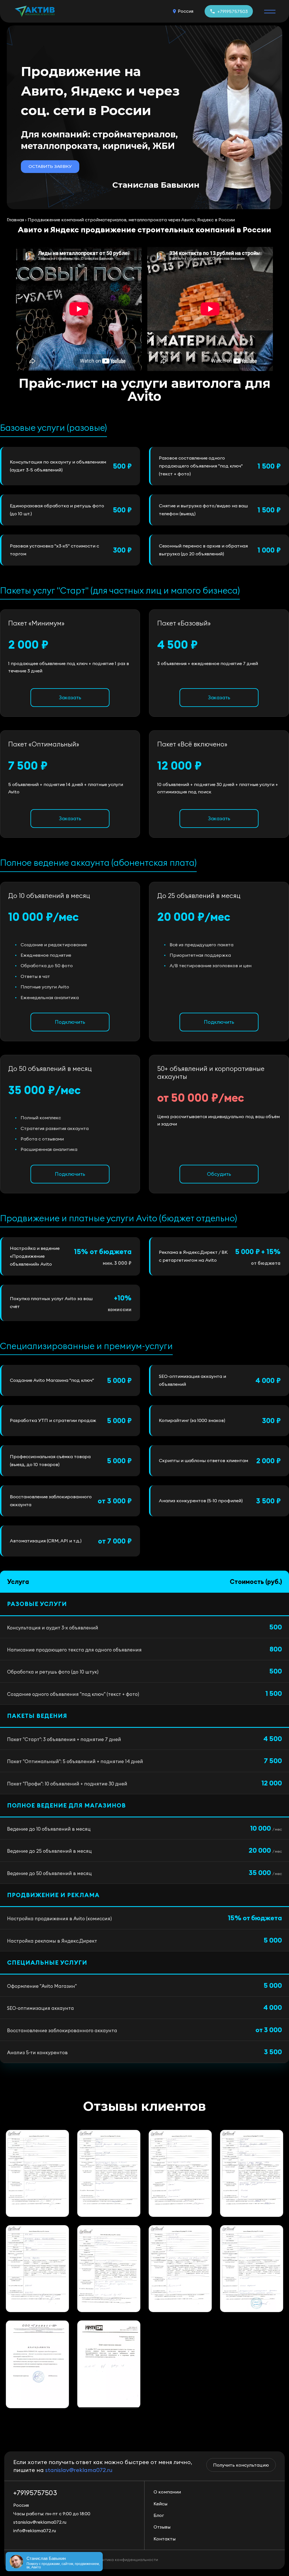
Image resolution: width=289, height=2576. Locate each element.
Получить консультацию (241, 2465)
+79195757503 (233, 11)
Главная (15, 220)
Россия (186, 11)
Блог (159, 2515)
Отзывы (162, 2527)
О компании (167, 2492)
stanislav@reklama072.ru (79, 2470)
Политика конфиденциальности (127, 2560)
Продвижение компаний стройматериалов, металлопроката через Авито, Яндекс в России (131, 220)
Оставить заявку (50, 166)
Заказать (70, 697)
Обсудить (219, 1174)
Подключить (70, 1022)
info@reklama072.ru (35, 2530)
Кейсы (160, 2504)
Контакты (165, 2539)
